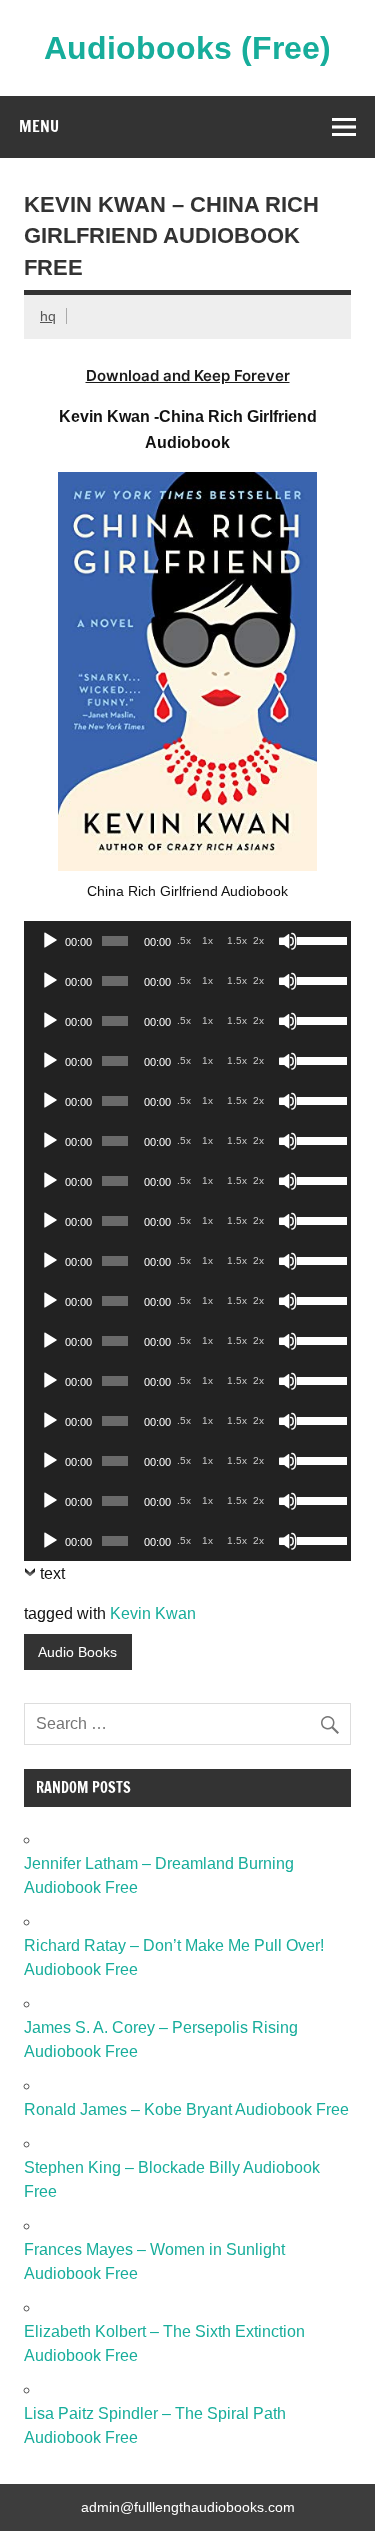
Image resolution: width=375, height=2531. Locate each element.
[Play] (50, 941)
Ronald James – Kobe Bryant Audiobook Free (186, 2109)
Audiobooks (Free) (187, 48)
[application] (187, 941)
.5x (184, 940)
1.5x (237, 940)
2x (258, 940)
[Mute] (288, 941)
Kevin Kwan (153, 1613)
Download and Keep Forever (188, 375)
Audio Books (77, 1652)
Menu (39, 126)
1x (207, 940)
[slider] (319, 939)
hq (48, 316)
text (52, 1573)
